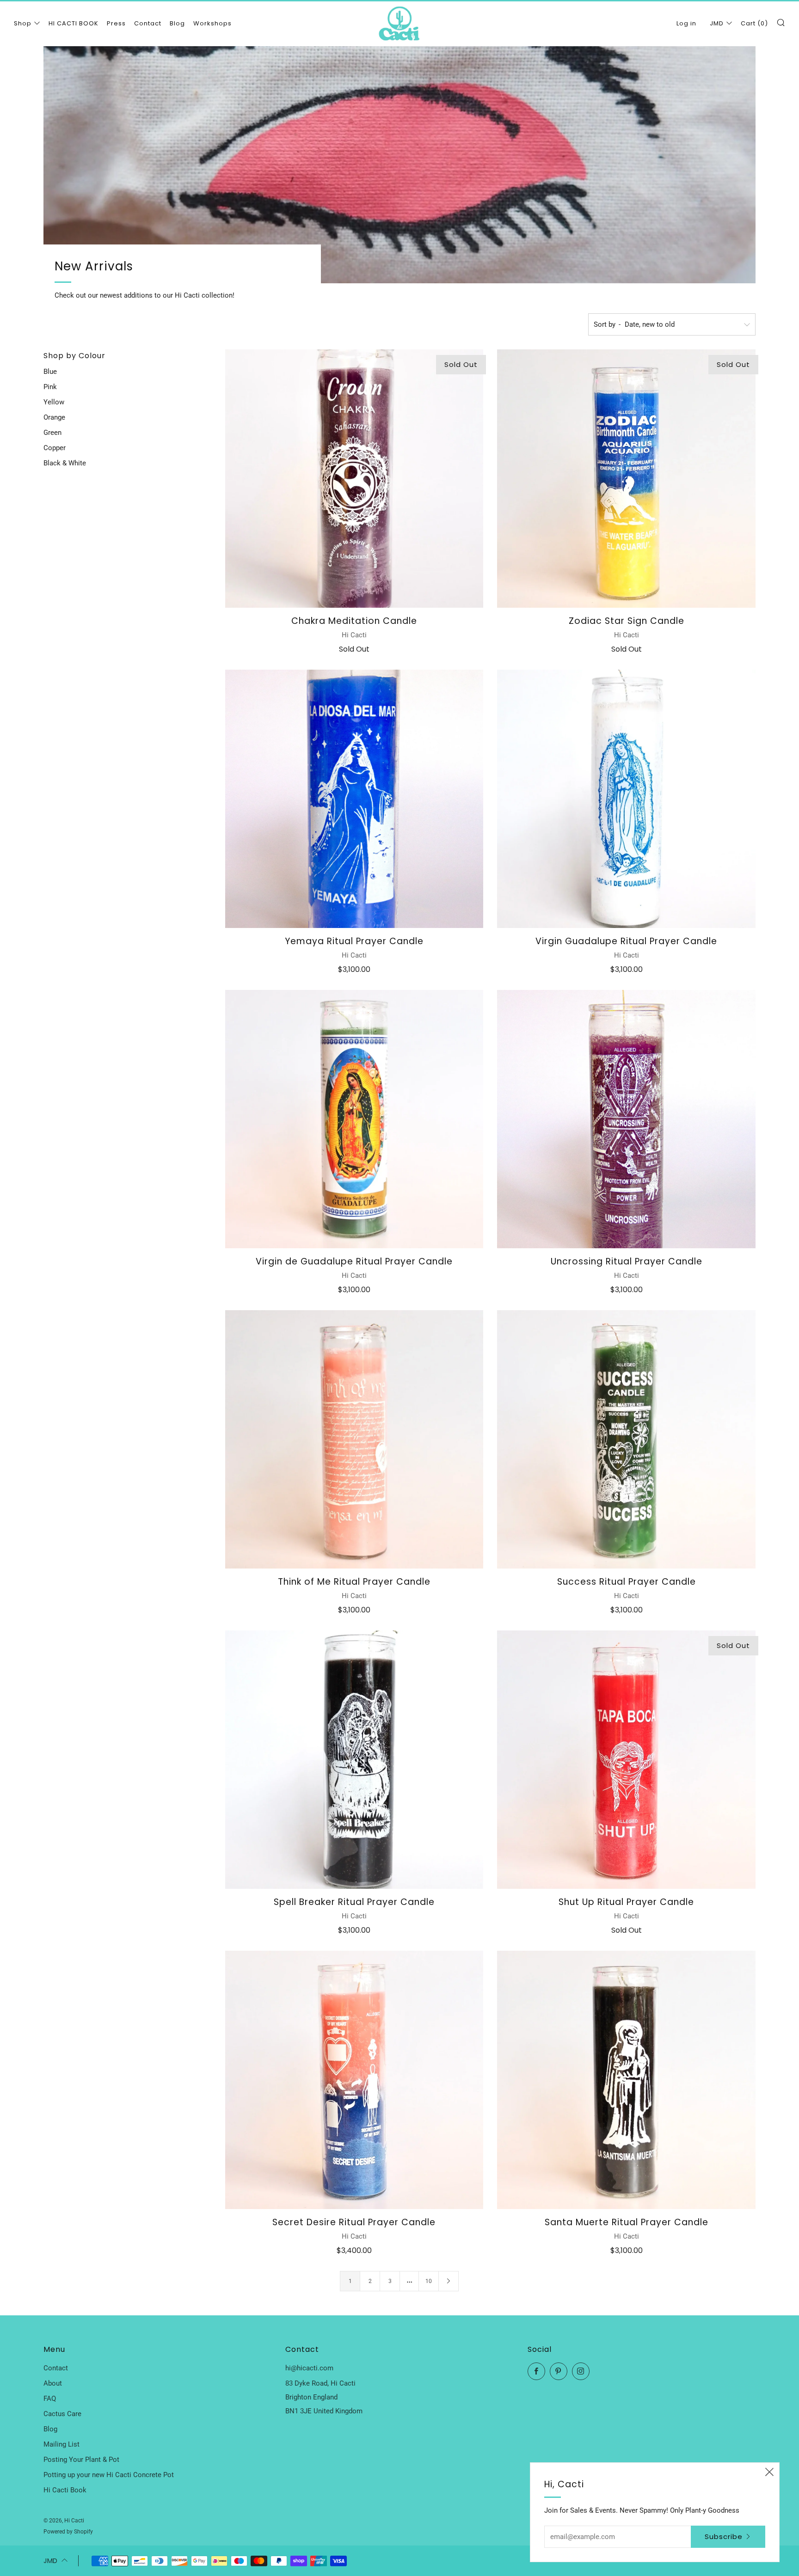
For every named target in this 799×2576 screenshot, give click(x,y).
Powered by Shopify (68, 2532)
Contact (148, 23)
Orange (54, 417)
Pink (50, 387)
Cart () (754, 23)
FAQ (50, 2399)
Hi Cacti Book (65, 2490)
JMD (717, 23)
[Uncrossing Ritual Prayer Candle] (626, 1119)
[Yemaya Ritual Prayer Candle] (354, 799)
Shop (23, 23)
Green (52, 433)
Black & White (65, 463)
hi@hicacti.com (309, 2368)
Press (116, 23)
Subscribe (724, 2536)
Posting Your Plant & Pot (81, 2460)
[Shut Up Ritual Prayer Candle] (626, 1760)
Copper (55, 448)
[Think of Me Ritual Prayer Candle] (354, 1439)
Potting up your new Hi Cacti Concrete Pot (109, 2475)
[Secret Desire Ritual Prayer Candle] (354, 2080)
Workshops (212, 23)
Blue (50, 372)
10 (429, 2281)
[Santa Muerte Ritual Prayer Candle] (626, 2080)
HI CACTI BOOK (74, 23)
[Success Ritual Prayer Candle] (626, 1439)
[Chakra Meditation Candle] (354, 479)
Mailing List (61, 2444)
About (53, 2383)
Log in (686, 23)
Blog (177, 23)
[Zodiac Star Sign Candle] (626, 479)
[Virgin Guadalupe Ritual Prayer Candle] (626, 799)
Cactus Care (62, 2414)
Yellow (54, 402)
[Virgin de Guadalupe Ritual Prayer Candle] (354, 1119)
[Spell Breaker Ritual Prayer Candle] (354, 1760)
